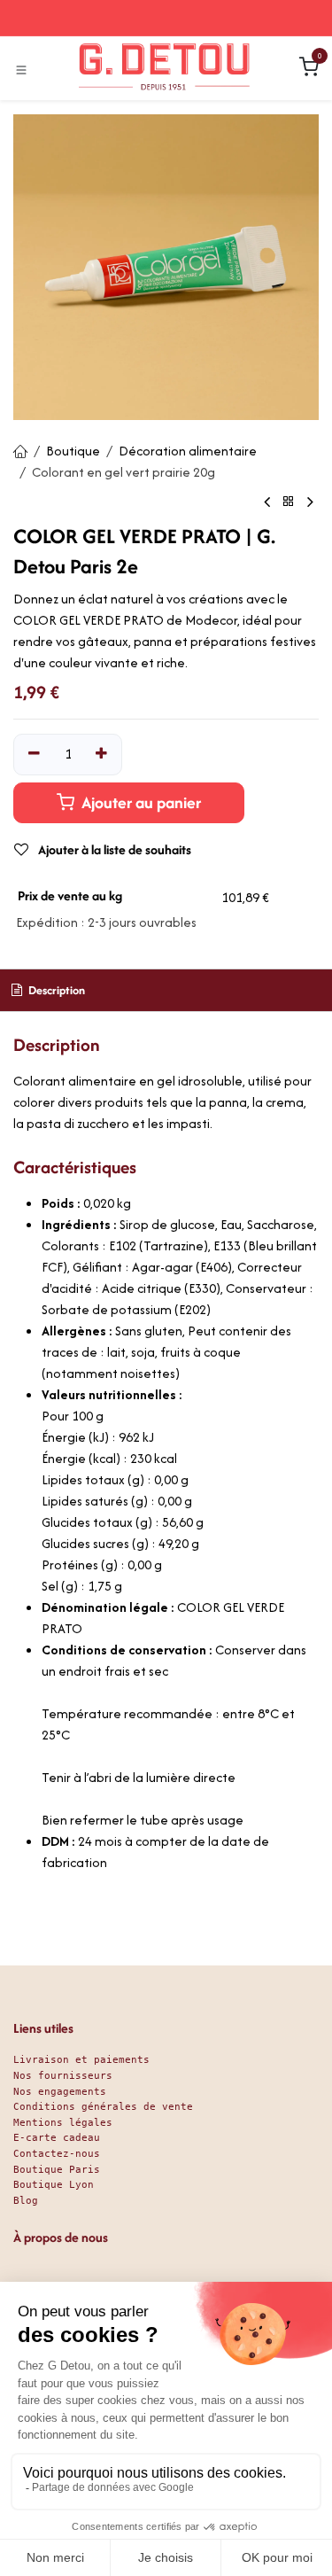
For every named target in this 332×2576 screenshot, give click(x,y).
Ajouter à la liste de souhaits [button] (113, 849)
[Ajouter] (102, 754)
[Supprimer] (34, 754)
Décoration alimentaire (188, 451)
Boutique (73, 451)
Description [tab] (55, 990)
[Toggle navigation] (21, 69)
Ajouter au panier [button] (139, 802)
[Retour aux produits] (289, 502)
